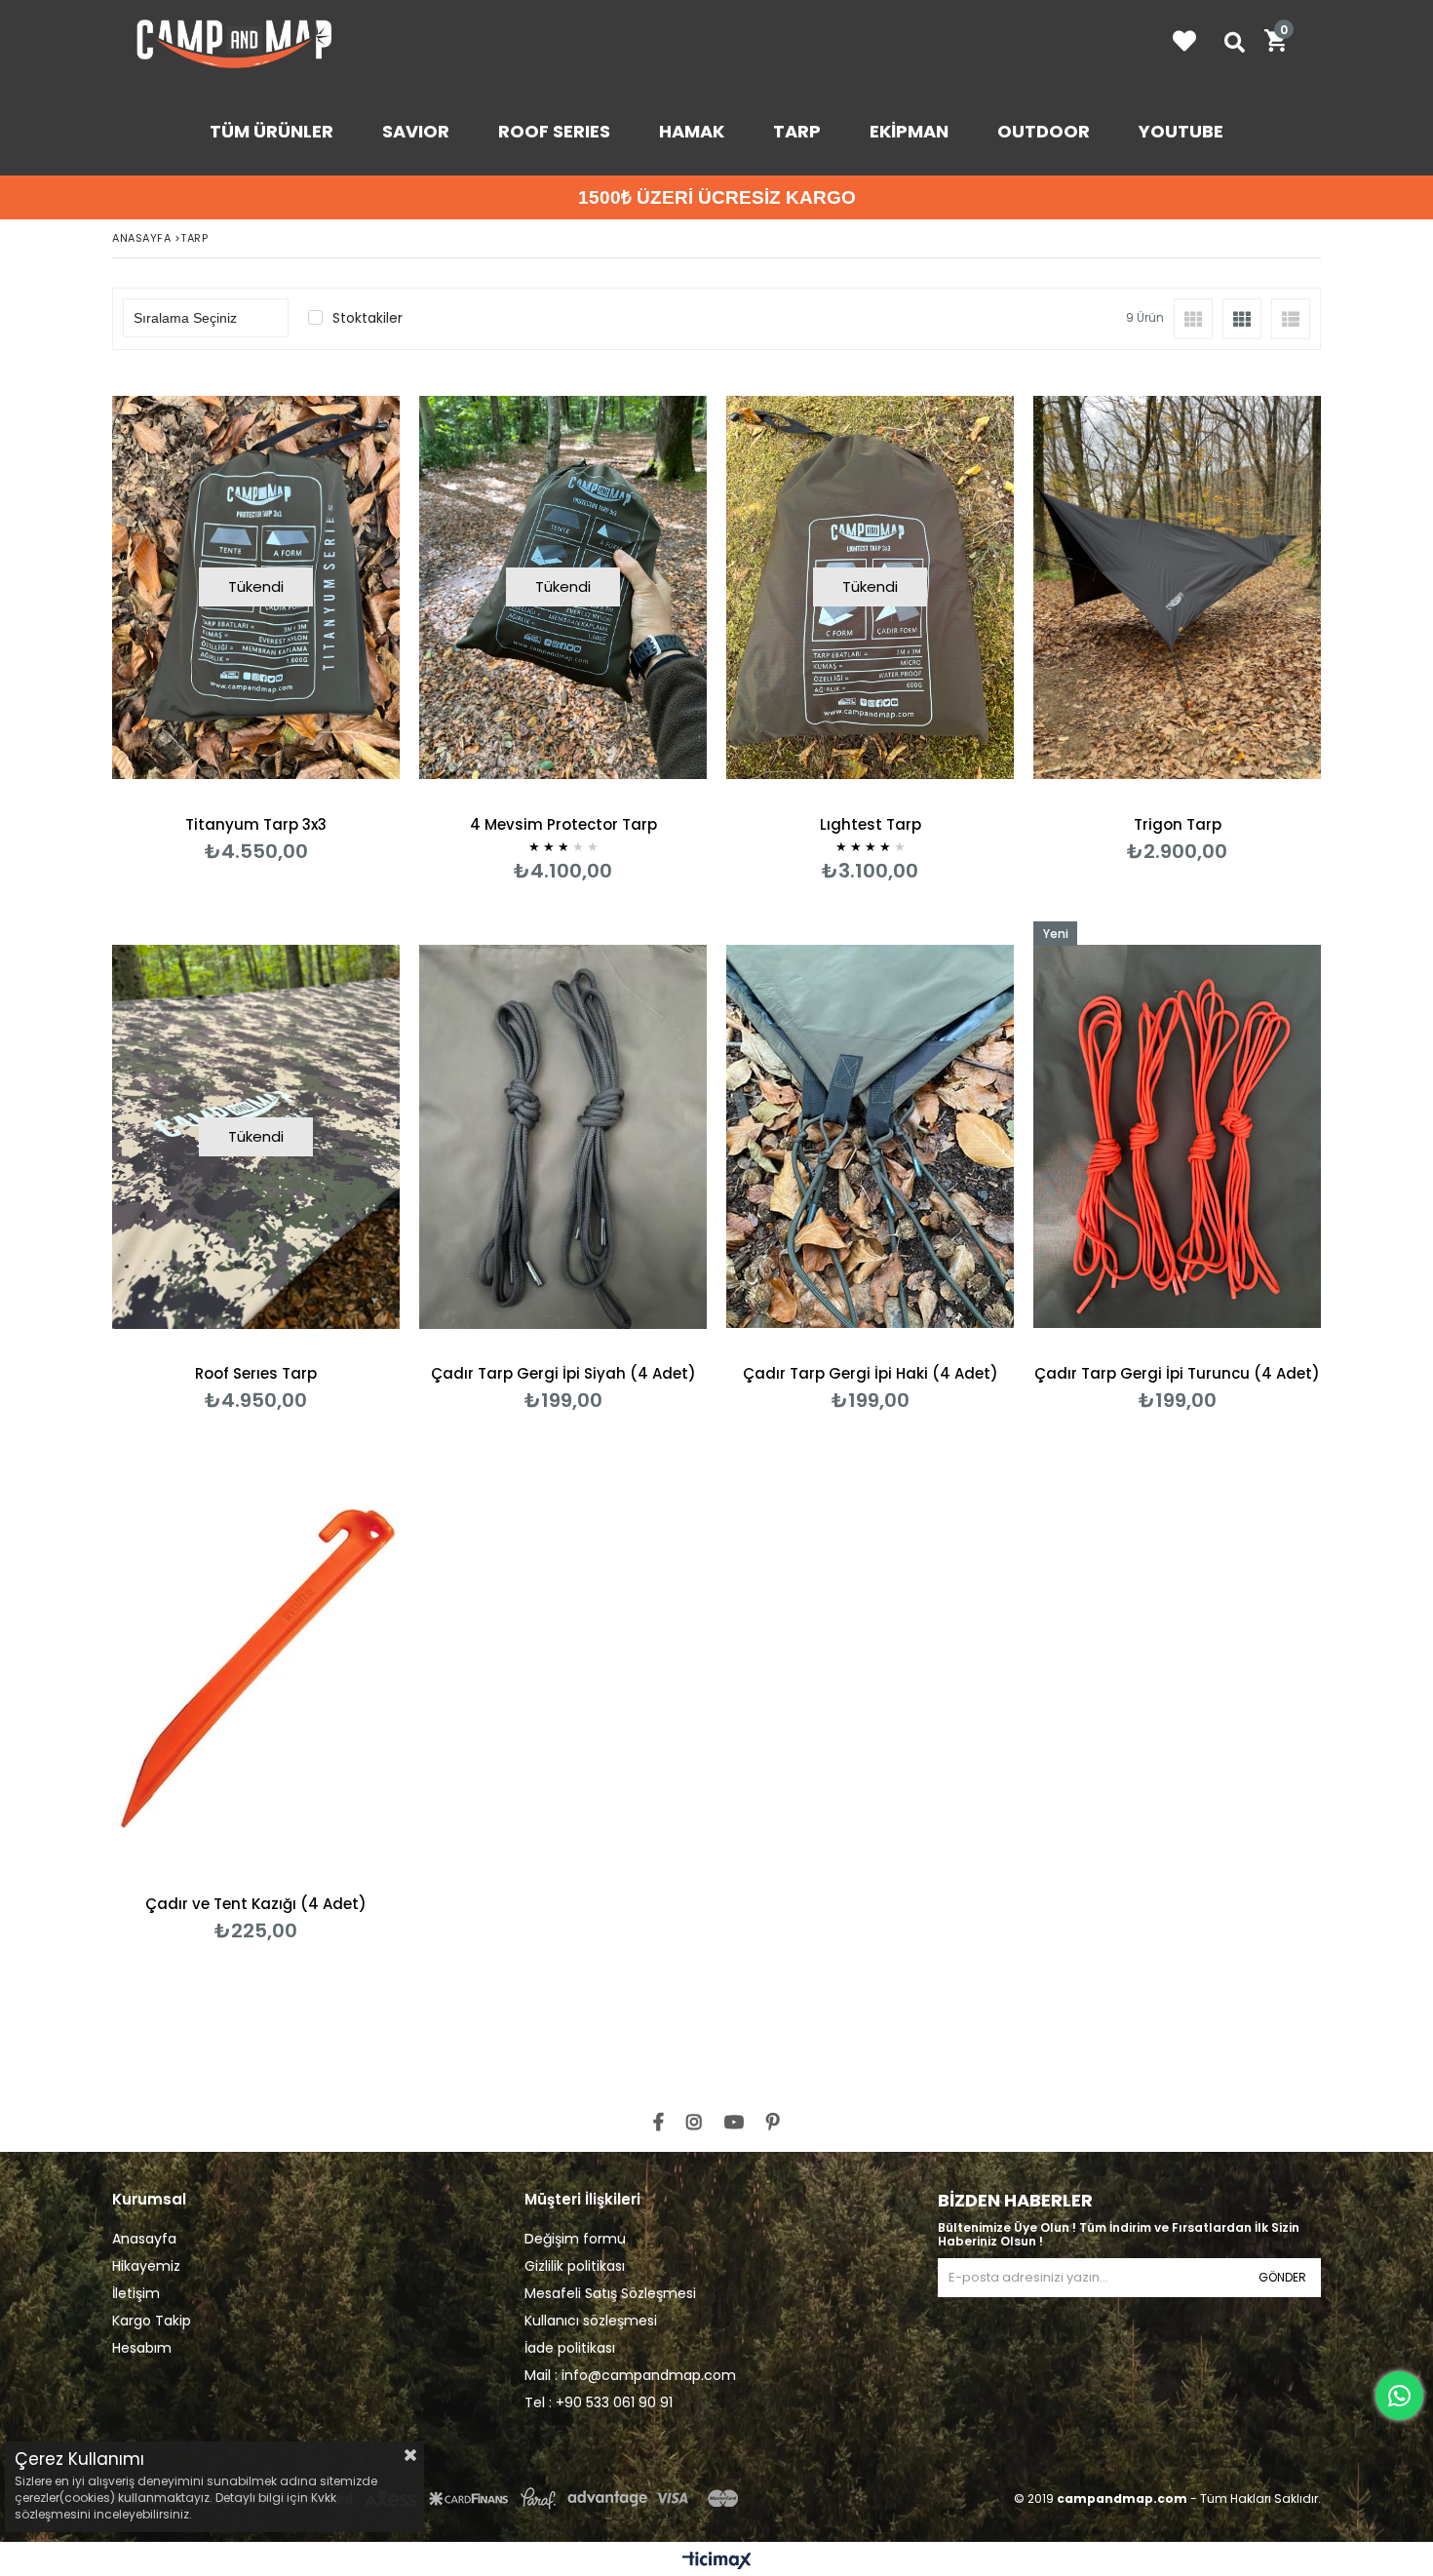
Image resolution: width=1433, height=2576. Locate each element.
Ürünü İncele (1246, 617)
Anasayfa (144, 2239)
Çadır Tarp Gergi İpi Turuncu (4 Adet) (1177, 1373)
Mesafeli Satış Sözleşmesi (610, 2293)
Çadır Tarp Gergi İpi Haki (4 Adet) (871, 1373)
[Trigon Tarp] (1177, 587)
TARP (797, 131)
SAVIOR (416, 131)
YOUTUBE (1181, 131)
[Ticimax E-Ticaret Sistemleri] (717, 2561)
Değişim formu (575, 2239)
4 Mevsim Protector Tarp (563, 824)
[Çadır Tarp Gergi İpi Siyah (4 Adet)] (563, 1137)
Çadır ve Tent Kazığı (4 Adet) (256, 1904)
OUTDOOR (1044, 131)
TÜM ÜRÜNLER (271, 131)
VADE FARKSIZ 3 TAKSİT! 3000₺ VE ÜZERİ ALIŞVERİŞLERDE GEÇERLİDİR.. (746, 197)
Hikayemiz (146, 2266)
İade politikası (570, 2348)
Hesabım (142, 2348)
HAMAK (692, 131)
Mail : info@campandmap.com (630, 2375)
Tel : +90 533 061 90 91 (599, 2402)
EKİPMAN (909, 131)
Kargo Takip (152, 2321)
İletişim (136, 2293)
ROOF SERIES (554, 131)
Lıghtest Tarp (871, 824)
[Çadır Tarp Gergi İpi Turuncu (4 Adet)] (1177, 1137)
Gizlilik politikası (575, 2266)
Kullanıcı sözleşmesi (591, 2321)
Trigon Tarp (1178, 824)
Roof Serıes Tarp (256, 1373)
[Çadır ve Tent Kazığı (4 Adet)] (256, 1667)
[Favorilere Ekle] (1177, 617)
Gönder (1282, 2277)
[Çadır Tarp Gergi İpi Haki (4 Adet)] (870, 1137)
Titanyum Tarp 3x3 (256, 824)
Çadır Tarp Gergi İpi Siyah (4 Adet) (563, 1373)
